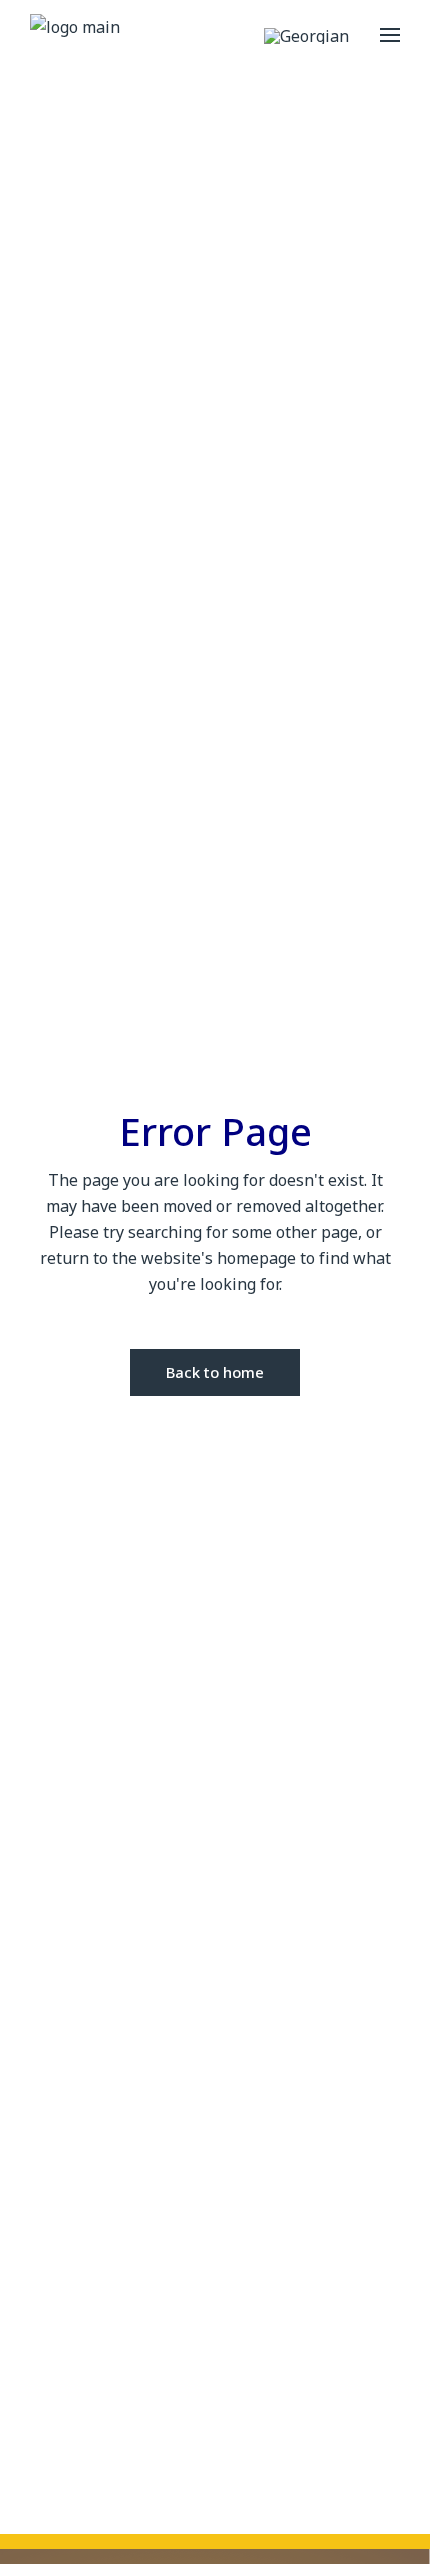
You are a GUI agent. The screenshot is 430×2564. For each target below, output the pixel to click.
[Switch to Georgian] (306, 36)
